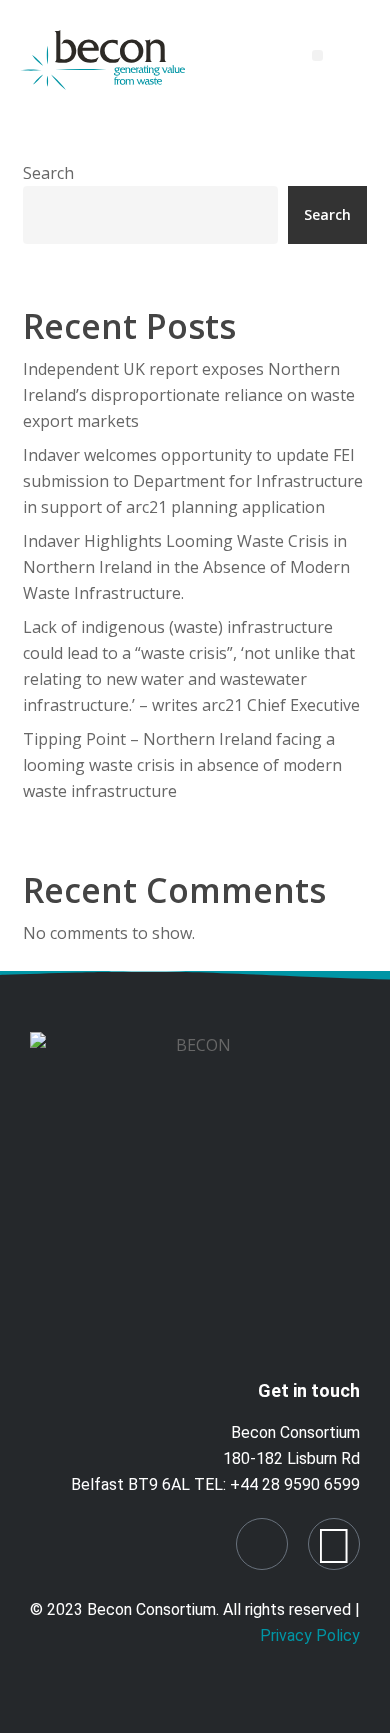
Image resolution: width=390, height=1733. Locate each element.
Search (48, 173)
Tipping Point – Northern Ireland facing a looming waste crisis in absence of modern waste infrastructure (182, 765)
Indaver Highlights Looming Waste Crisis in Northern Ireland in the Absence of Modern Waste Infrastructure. (186, 567)
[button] (317, 55)
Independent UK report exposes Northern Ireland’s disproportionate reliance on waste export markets (189, 395)
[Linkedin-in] (262, 1544)
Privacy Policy (310, 1635)
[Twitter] (334, 1544)
